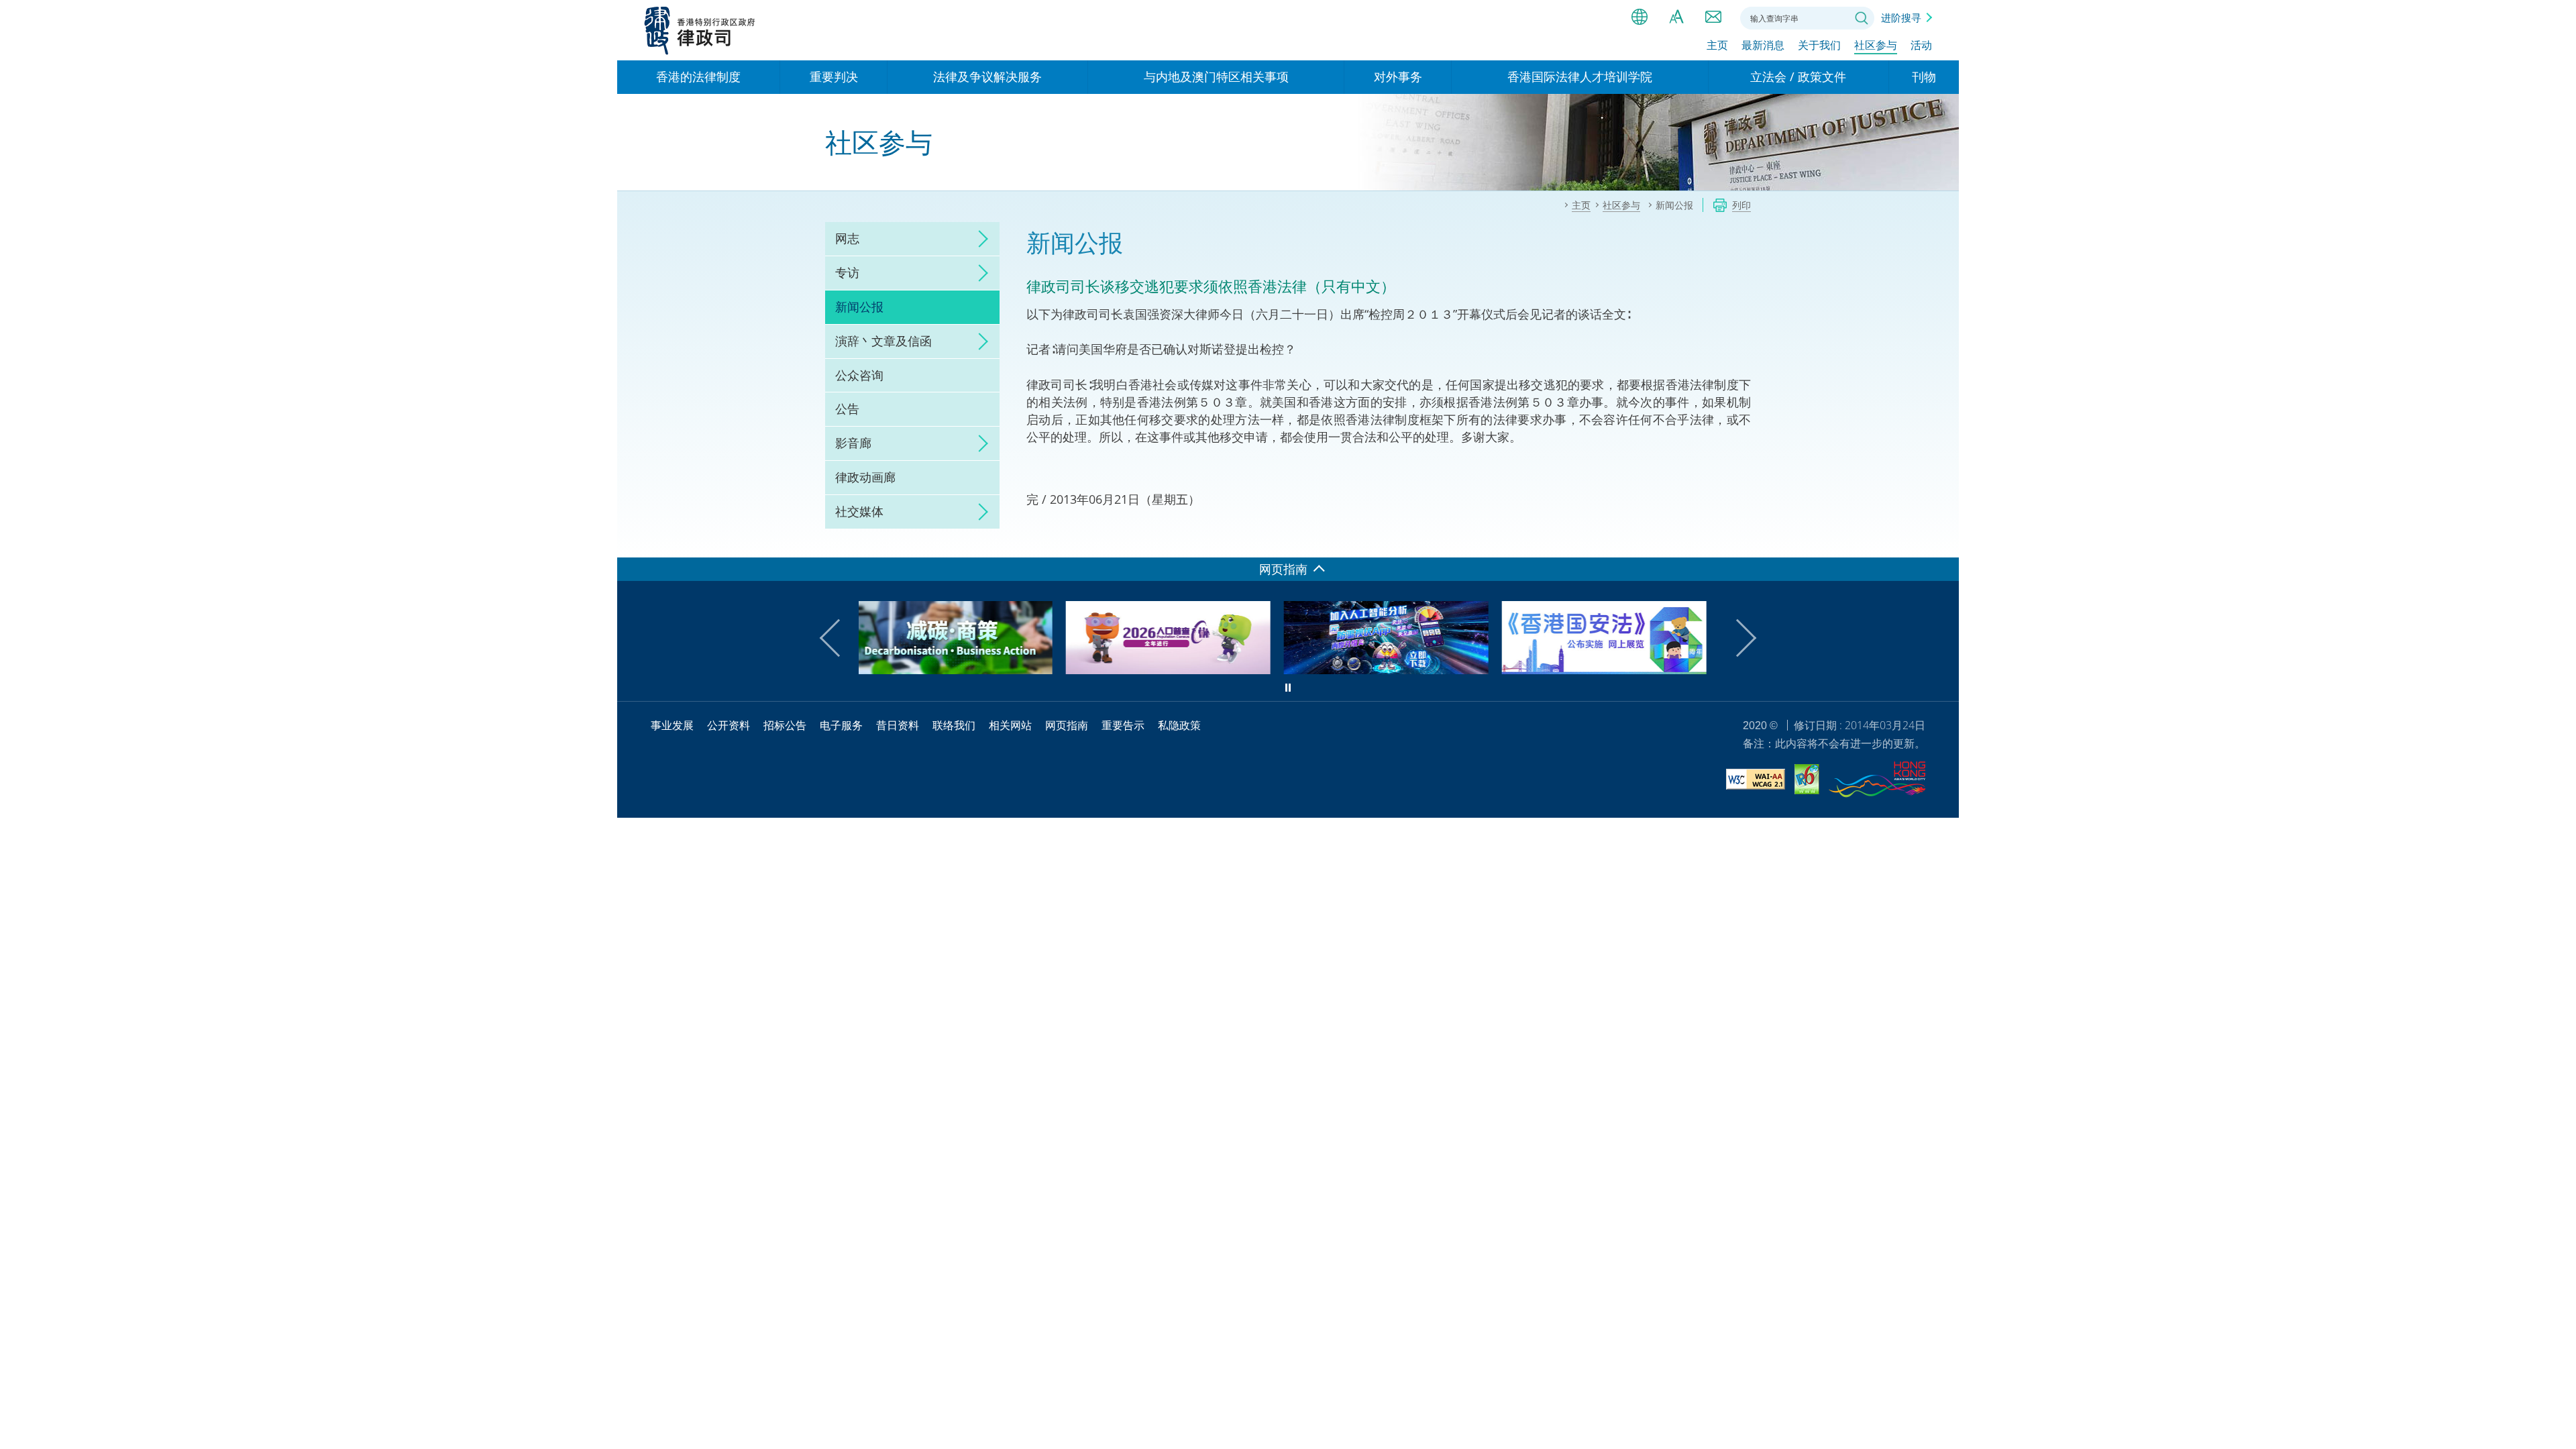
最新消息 (1763, 45)
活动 (1921, 45)
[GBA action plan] (1615, 669)
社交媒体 (859, 511)
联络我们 (1713, 17)
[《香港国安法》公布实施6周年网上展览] (1397, 669)
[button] (839, 638)
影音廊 (853, 443)
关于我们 (1819, 45)
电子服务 (841, 725)
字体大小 (1676, 17)
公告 (847, 409)
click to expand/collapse (979, 239)
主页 (1717, 45)
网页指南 (1067, 725)
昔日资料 (898, 725)
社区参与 (1876, 45)
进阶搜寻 (1901, 17)
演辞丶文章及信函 (883, 341)
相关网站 (1010, 725)
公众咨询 (859, 375)
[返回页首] (1941, 539)
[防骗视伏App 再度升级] (1179, 669)
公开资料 (729, 725)
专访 (847, 272)
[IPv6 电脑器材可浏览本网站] (1807, 781)
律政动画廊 (865, 477)
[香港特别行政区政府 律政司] (700, 30)
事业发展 (672, 725)
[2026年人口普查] (961, 669)
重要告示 (1123, 725)
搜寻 (1862, 18)
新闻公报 (859, 307)
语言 (1640, 17)
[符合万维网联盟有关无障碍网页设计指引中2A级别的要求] (1756, 781)
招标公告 (785, 725)
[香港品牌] (1877, 782)
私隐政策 (1179, 725)
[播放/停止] (1288, 688)
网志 (847, 238)
